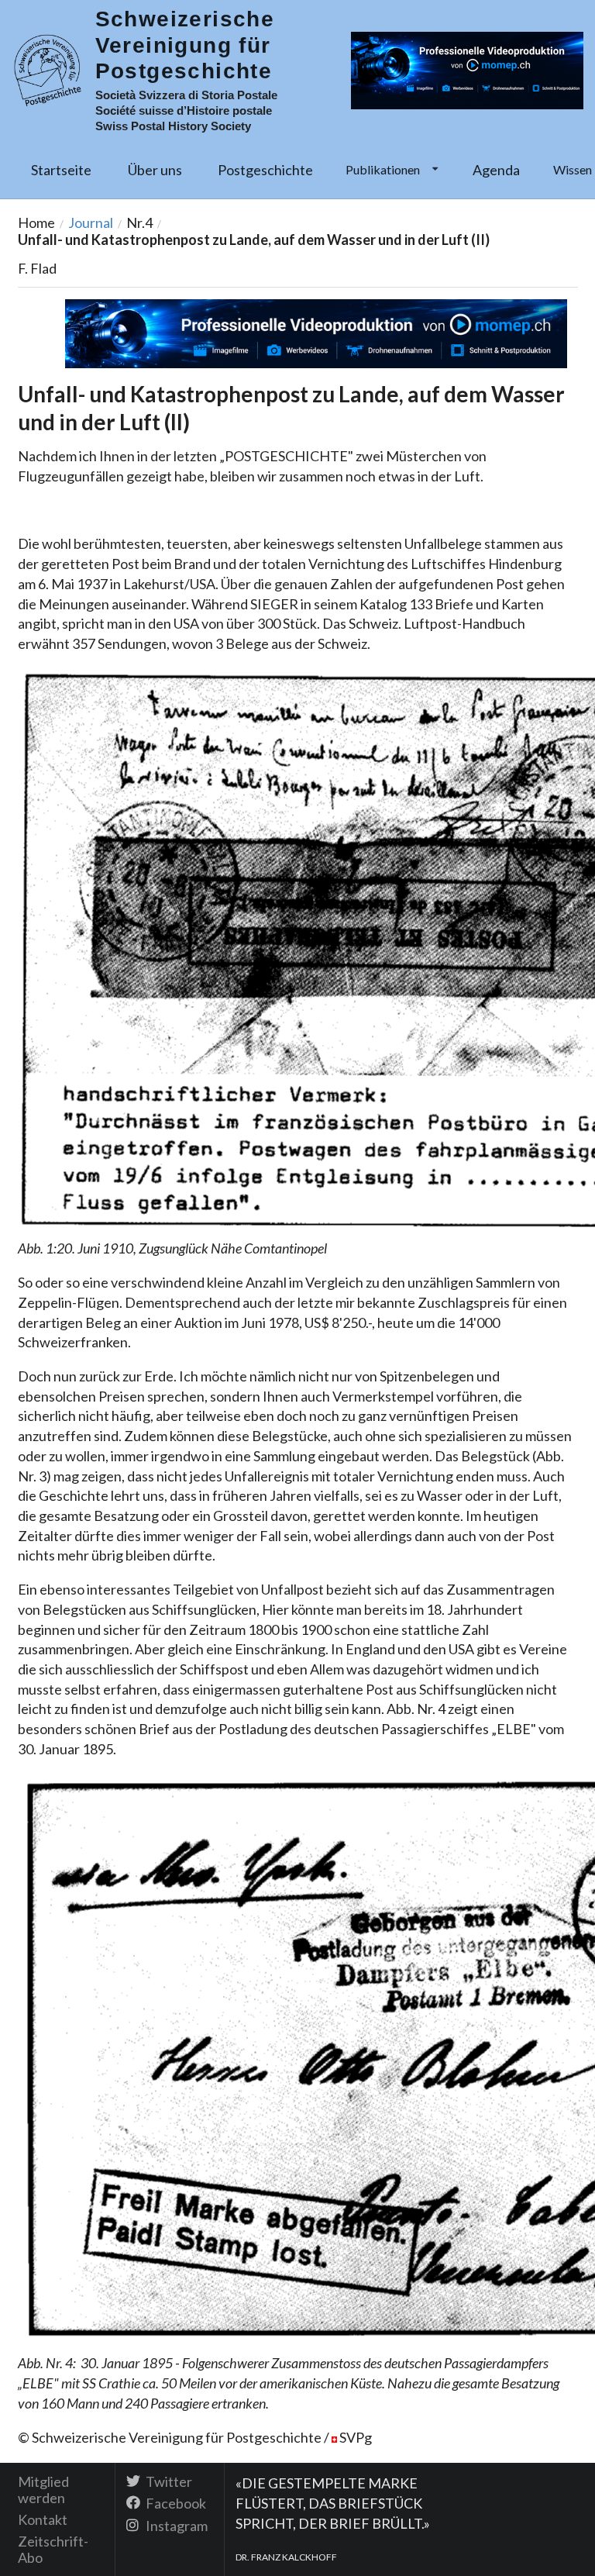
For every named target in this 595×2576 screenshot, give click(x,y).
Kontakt (43, 2519)
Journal (91, 222)
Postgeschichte (265, 170)
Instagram (175, 2525)
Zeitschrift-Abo (53, 2549)
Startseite (61, 170)
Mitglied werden (43, 2490)
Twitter (168, 2482)
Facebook (175, 2503)
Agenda (496, 170)
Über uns (155, 170)
